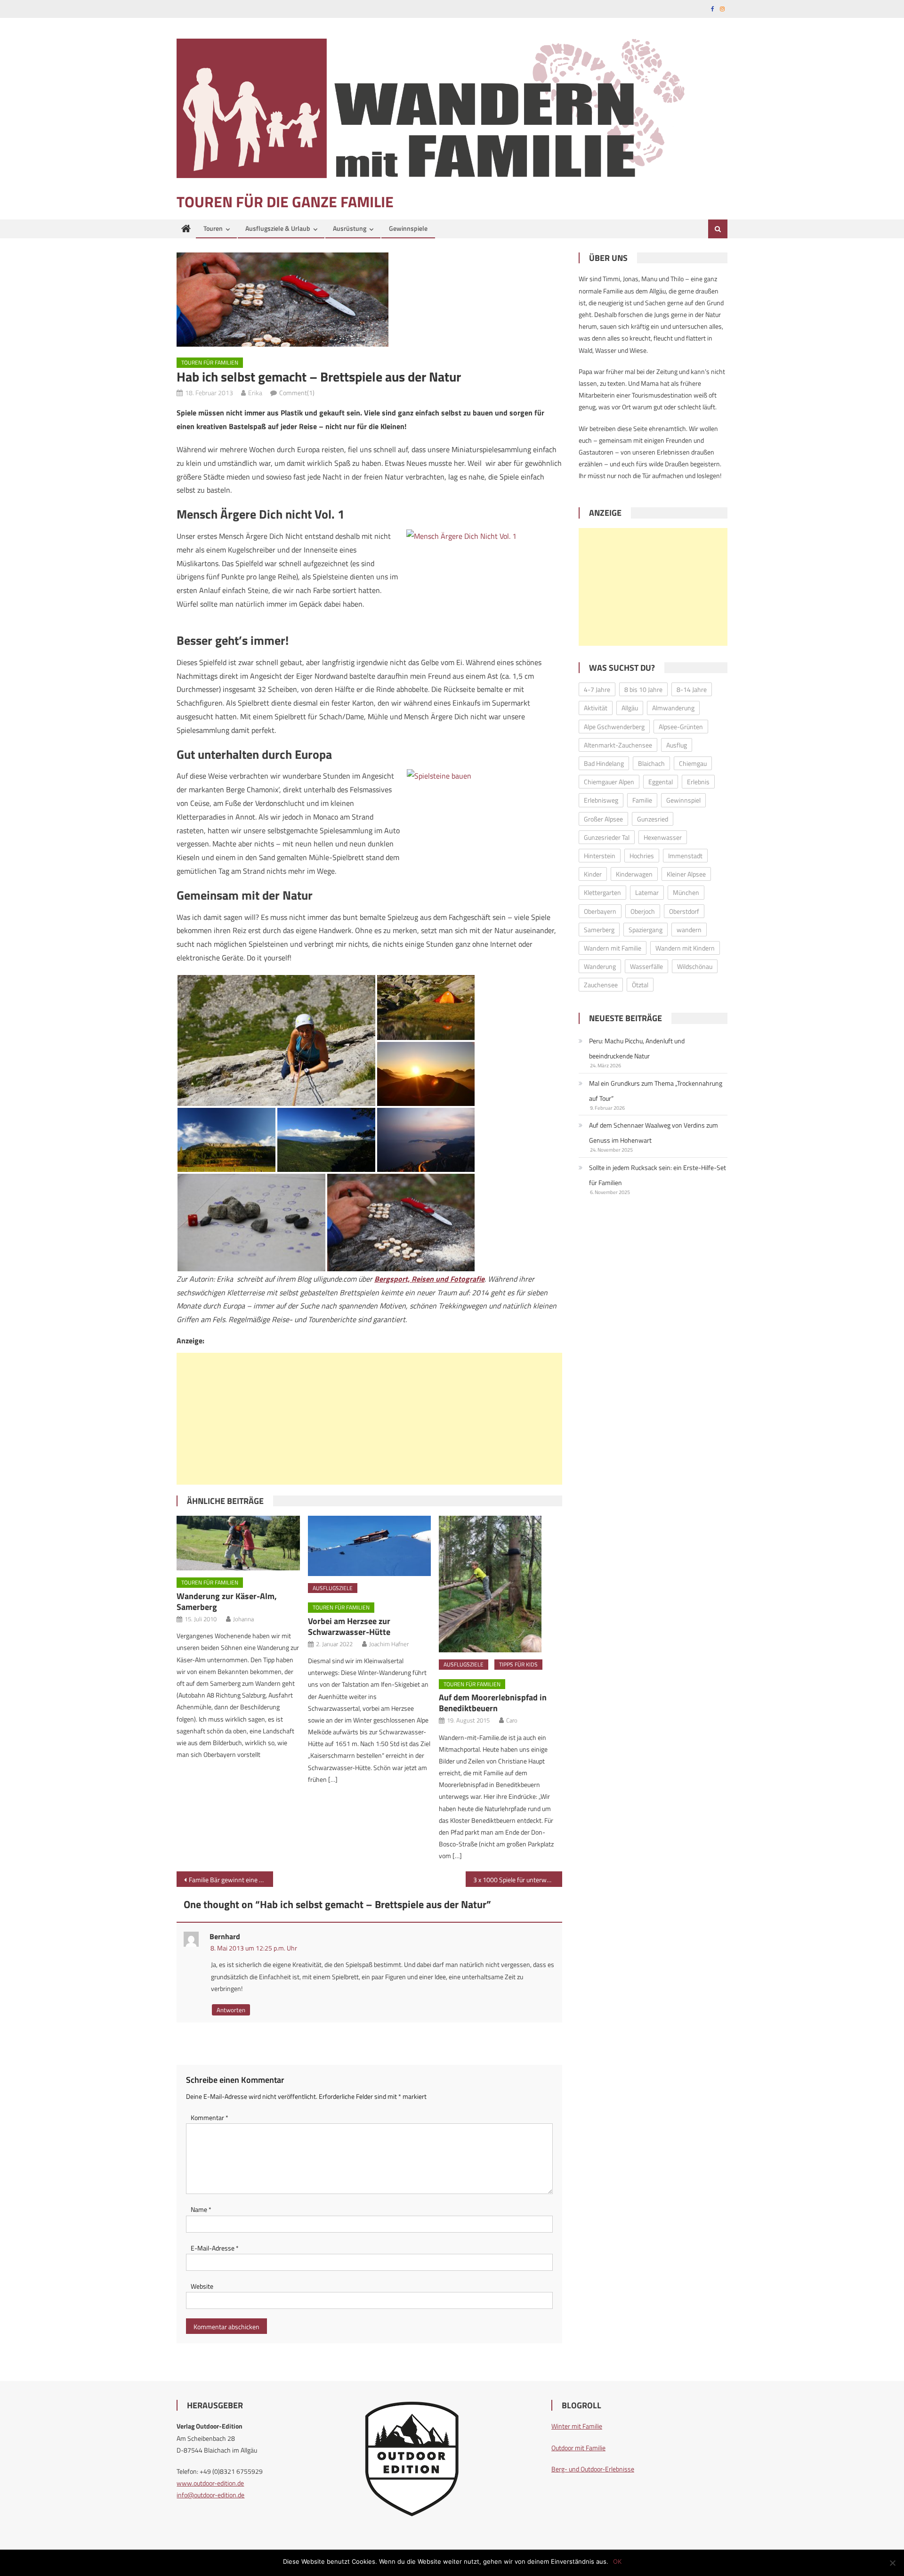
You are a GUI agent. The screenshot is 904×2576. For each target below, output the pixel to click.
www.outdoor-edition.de (210, 2483)
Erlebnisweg (601, 800)
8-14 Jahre (692, 689)
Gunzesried (653, 819)
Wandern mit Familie (613, 948)
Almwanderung (673, 708)
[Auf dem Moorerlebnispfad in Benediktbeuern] (500, 1584)
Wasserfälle (646, 966)
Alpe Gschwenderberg (614, 727)
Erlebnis (698, 782)
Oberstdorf (684, 911)
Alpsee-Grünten (681, 727)
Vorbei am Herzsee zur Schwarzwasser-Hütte (349, 1626)
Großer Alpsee (603, 819)
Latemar (647, 892)
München (686, 892)
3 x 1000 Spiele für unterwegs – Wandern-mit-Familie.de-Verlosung (518, 1880)
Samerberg (599, 930)
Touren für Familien (210, 362)
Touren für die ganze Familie (285, 202)
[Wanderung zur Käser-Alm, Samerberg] (238, 1543)
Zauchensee (601, 985)
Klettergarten (602, 892)
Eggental (661, 782)
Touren (213, 228)
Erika (255, 393)
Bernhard (225, 1936)
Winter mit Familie (577, 2426)
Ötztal (640, 985)
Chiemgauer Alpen (609, 782)
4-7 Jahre (597, 689)
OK (617, 2561)
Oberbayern (600, 911)
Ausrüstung (350, 228)
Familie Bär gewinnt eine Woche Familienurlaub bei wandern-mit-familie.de (231, 1880)
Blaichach (651, 763)
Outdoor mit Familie (578, 2448)
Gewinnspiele (408, 228)
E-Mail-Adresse (215, 2248)
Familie (642, 800)
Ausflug (677, 745)
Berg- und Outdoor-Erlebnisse (593, 2469)
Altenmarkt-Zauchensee (618, 745)
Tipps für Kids (518, 1664)
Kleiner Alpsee (686, 874)
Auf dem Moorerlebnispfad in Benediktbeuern (493, 1703)
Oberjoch (643, 911)
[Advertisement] (369, 1419)
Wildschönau (695, 966)
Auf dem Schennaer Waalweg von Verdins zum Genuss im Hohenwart (654, 1133)
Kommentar (210, 2117)
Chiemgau (693, 763)
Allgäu (630, 708)
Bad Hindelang (604, 763)
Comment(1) (297, 393)
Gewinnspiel (683, 800)
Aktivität (596, 708)
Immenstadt (685, 856)
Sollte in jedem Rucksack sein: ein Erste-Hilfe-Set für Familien (658, 1175)
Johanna (243, 1619)
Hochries (642, 856)
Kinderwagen (634, 874)
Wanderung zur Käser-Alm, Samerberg (227, 1601)
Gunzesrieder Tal (607, 837)
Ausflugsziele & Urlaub (278, 228)
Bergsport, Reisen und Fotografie (429, 1279)
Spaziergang (646, 930)
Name (201, 2209)
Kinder (593, 874)
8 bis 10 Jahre (643, 689)
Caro (512, 1720)
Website (202, 2286)
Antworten (231, 2010)
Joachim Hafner (389, 1644)
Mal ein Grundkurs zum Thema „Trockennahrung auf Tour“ (656, 1091)
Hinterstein (600, 856)
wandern (689, 930)
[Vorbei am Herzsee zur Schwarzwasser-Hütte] (370, 1546)
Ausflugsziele (333, 1588)
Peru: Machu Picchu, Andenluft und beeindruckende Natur (637, 1048)
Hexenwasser (663, 837)
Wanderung (600, 966)
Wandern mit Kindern (685, 948)
